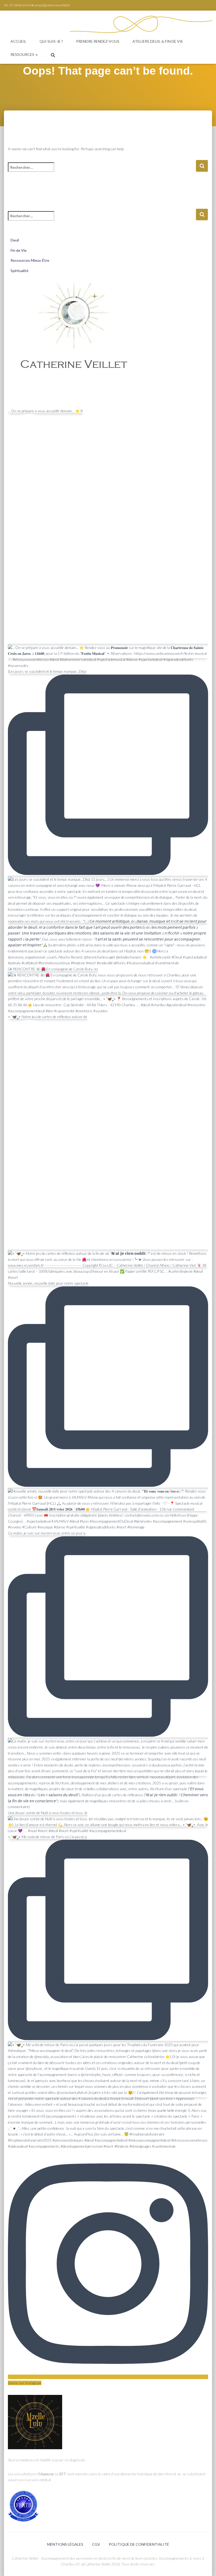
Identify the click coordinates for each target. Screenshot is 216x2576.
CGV (96, 2544)
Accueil (18, 41)
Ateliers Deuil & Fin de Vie (158, 41)
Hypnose (47, 2474)
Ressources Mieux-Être (30, 260)
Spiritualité (19, 271)
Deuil (15, 240)
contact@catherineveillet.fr (52, 5)
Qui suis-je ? (51, 41)
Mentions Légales (65, 2544)
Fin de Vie (19, 250)
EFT (63, 2474)
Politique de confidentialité (139, 2544)
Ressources (23, 54)
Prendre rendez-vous (98, 41)
